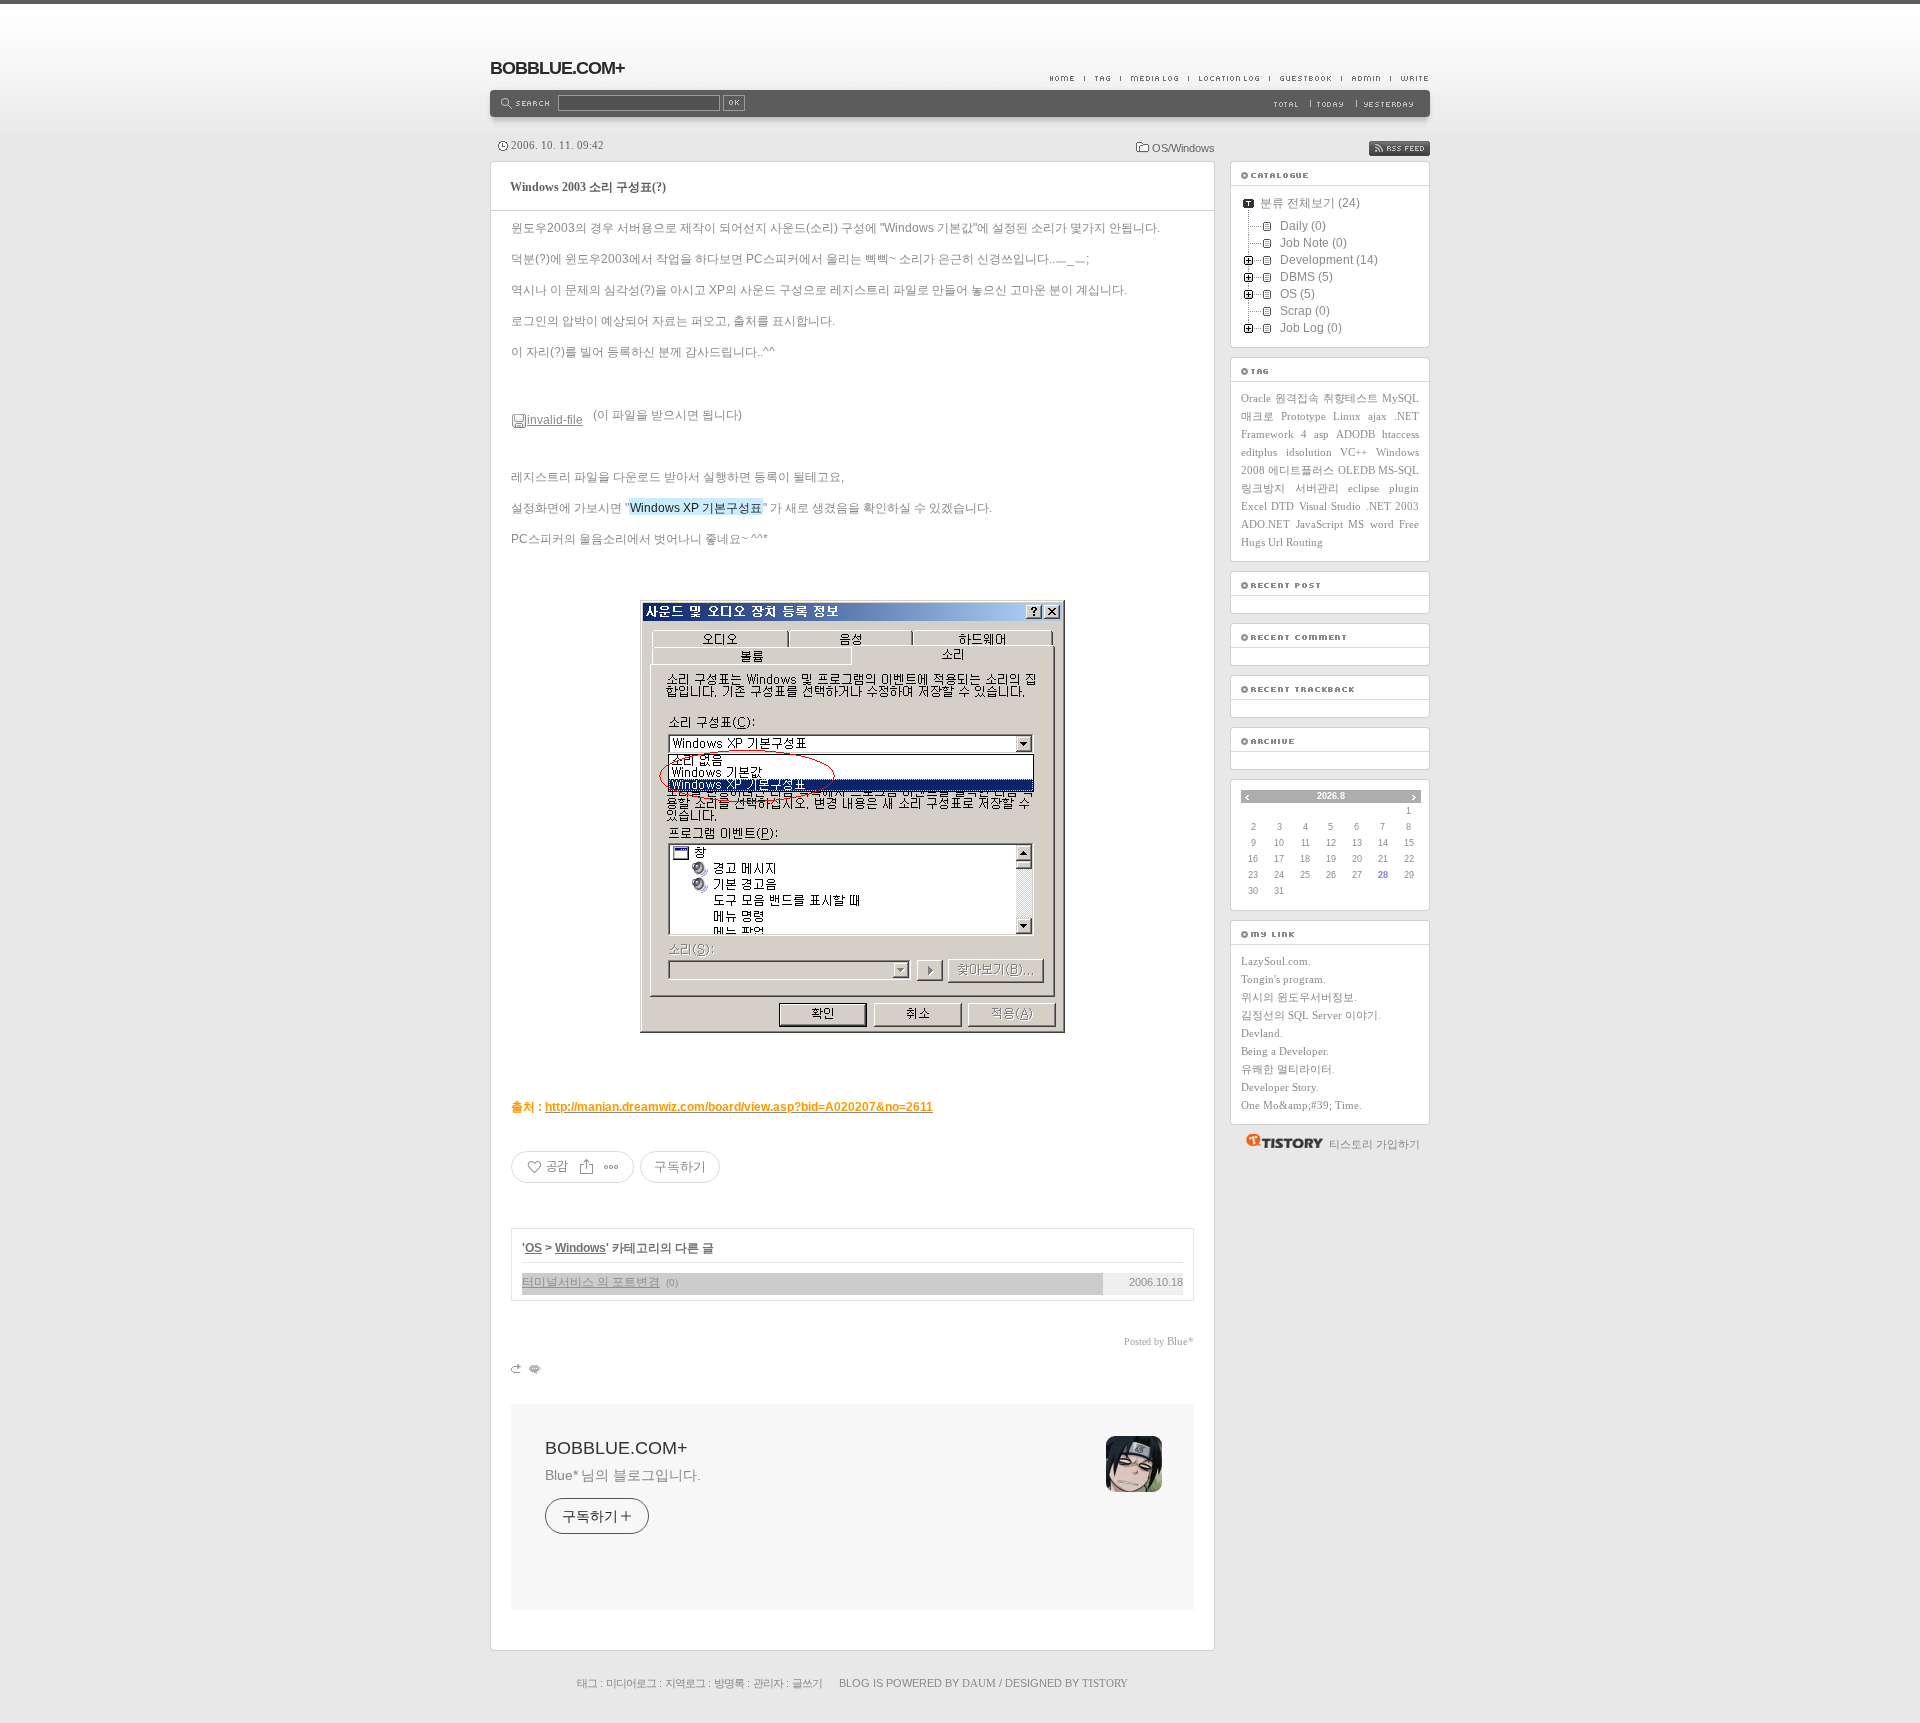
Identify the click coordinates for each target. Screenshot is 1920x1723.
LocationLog (1228, 78)
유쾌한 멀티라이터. (1288, 1069)
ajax (1377, 416)
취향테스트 (1350, 398)
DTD (1282, 506)
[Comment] (533, 1368)
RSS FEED (1414, 148)
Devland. (1262, 1033)
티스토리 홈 (1279, 1141)
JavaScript (1319, 524)
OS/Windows (1183, 148)
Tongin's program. (1283, 979)
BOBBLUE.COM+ (557, 68)
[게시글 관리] (611, 1167)
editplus (1259, 452)
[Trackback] (517, 1368)
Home (1067, 78)
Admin (1365, 78)
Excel (1254, 506)
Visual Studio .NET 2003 (1359, 506)
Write (1410, 78)
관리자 (768, 1683)
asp (1321, 434)
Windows (580, 1248)
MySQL (1400, 398)
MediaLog (1154, 78)
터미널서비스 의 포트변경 (591, 1282)
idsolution (1309, 452)
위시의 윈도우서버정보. (1299, 997)
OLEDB (1356, 470)
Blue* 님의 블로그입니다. (622, 1475)
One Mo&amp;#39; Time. (1301, 1105)
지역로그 (685, 1683)
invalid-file (555, 420)
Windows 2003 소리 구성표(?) (588, 187)
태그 (587, 1683)
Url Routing (1295, 542)
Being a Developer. (1285, 1051)
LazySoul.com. (1276, 961)
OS (533, 1248)
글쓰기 (807, 1683)
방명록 (729, 1683)
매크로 (1257, 416)
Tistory (1105, 1683)
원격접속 (1297, 398)
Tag (1102, 78)
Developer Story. (1280, 1087)
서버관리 (1317, 488)
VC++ (1353, 452)
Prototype (1303, 416)
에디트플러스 (1301, 470)
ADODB (1355, 434)
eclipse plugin (1383, 488)
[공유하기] (586, 1167)
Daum (979, 1683)
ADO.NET (1265, 524)
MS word (1371, 524)
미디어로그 (631, 1683)
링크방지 (1263, 488)
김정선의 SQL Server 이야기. (1311, 1015)
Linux (1347, 416)
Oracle (1256, 398)
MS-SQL (1398, 470)
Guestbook (1305, 78)
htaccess (1400, 434)
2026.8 (1331, 796)
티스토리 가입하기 (1374, 1144)
